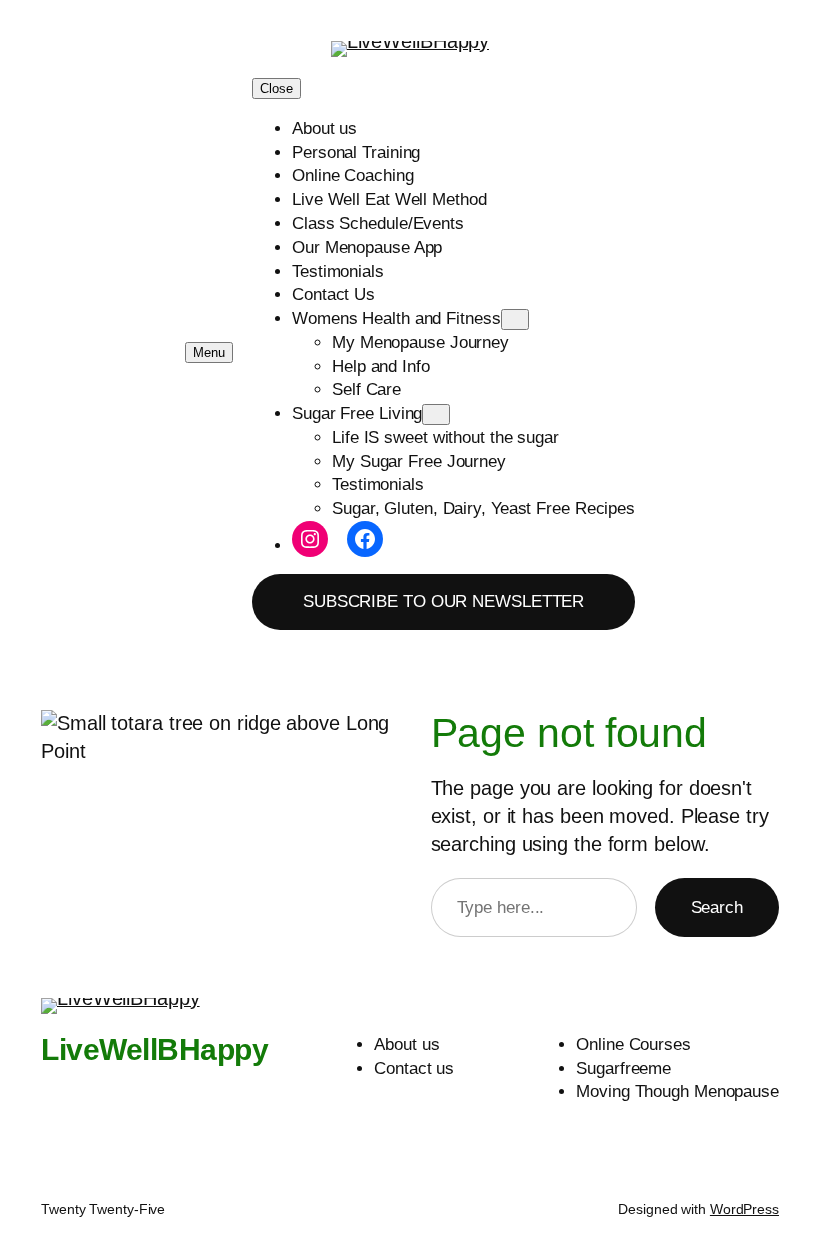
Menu (209, 352)
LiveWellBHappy (154, 1049)
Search (717, 907)
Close (276, 88)
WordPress (744, 1209)
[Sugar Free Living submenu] (436, 414)
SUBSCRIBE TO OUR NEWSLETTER (443, 601)
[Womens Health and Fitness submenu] (515, 319)
